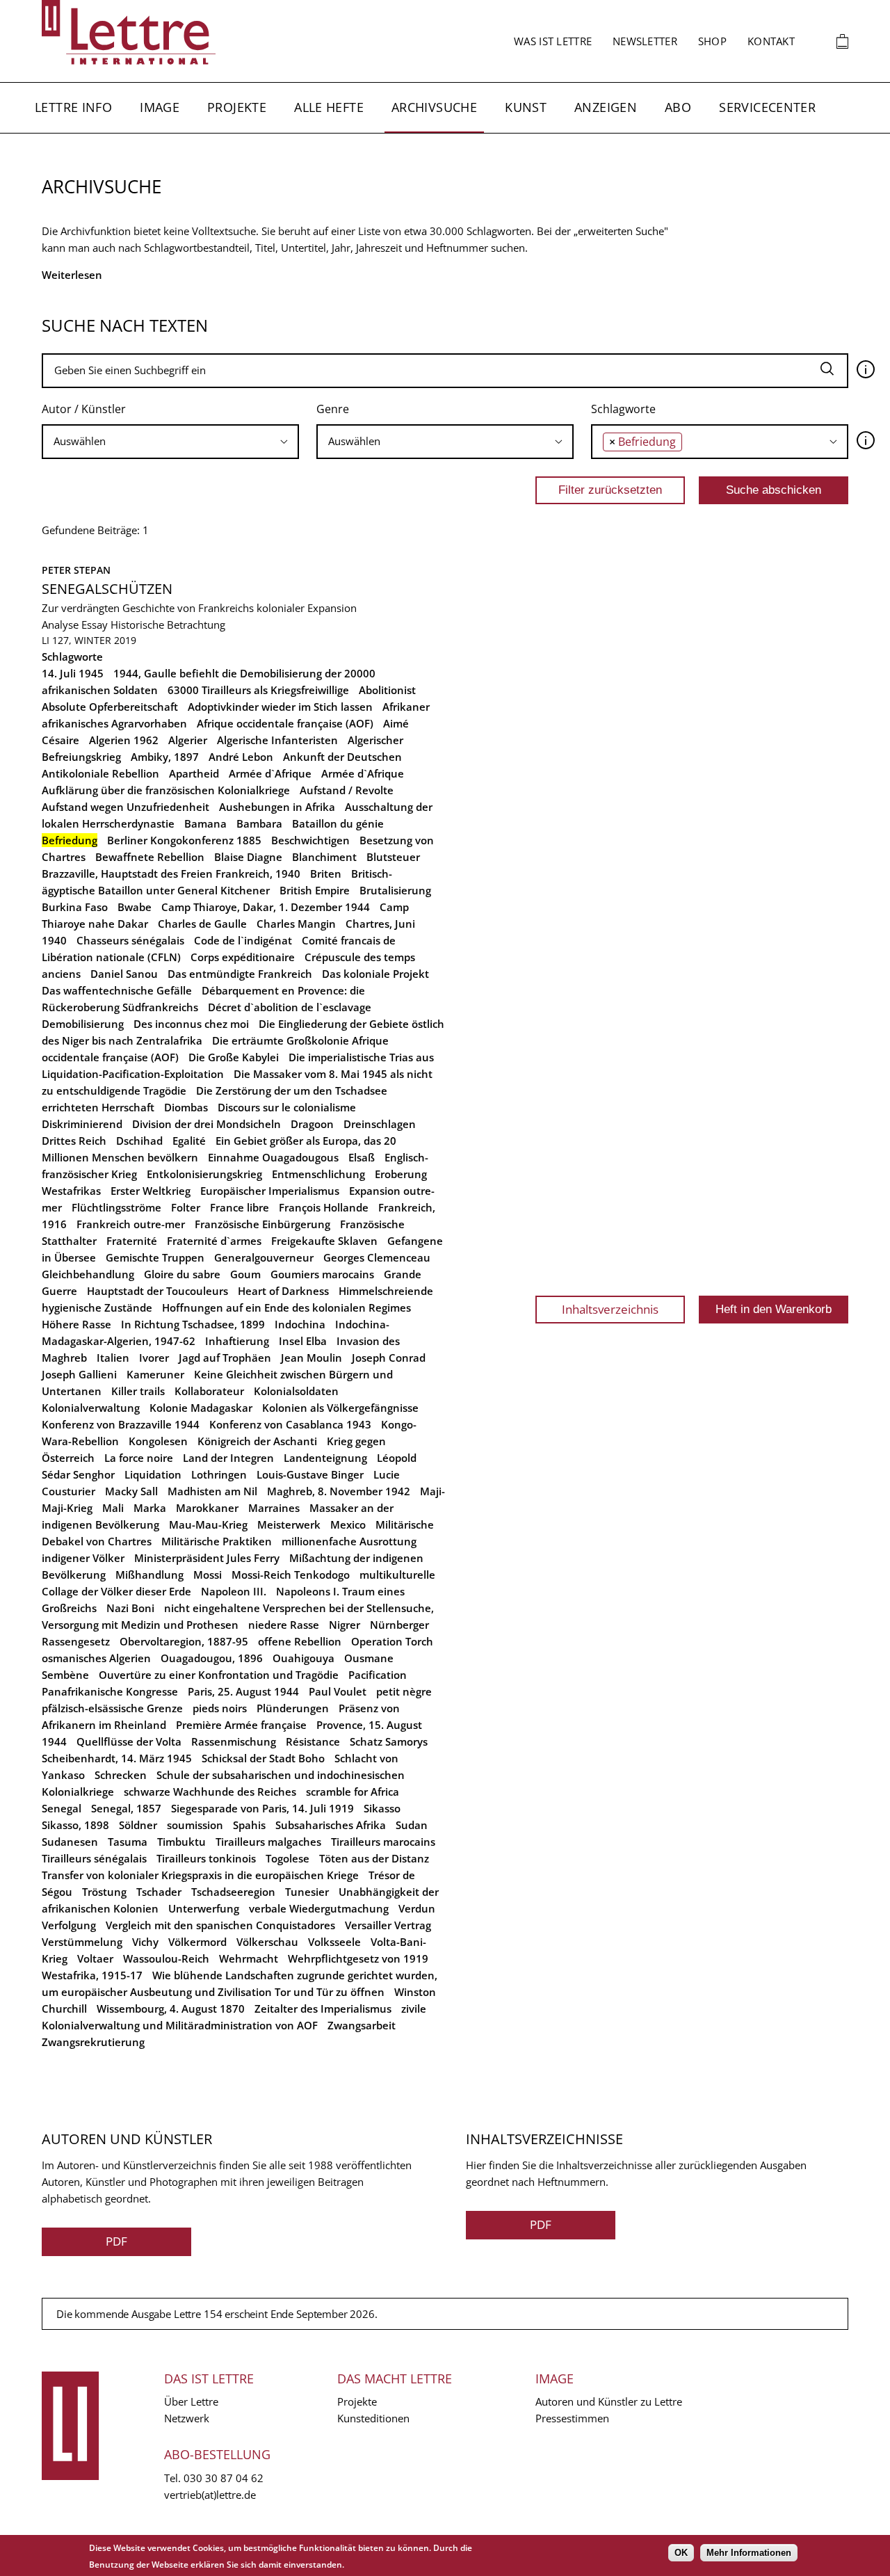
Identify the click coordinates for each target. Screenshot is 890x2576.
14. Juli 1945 (73, 673)
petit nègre (404, 1691)
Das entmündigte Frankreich (240, 974)
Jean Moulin (311, 1358)
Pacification (378, 1675)
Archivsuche (434, 107)
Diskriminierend (82, 1124)
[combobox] (170, 442)
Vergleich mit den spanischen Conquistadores (220, 1925)
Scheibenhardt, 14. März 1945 (117, 1758)
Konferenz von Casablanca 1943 (290, 1424)
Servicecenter (767, 107)
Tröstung (104, 1892)
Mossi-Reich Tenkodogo (291, 1575)
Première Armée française (241, 1725)
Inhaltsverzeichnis (610, 1309)
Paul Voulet (338, 1691)
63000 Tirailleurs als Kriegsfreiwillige (258, 690)
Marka (150, 1508)
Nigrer (345, 1625)
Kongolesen (158, 1441)
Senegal (62, 1808)
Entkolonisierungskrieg (204, 1174)
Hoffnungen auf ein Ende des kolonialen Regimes (286, 1307)
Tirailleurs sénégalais (94, 1858)
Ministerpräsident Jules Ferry (207, 1558)
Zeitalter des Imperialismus (323, 2009)
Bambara (259, 823)
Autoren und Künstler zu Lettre (609, 2401)
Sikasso (382, 1808)
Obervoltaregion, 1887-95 (184, 1641)
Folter (186, 1207)
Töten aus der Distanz (374, 1858)
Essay (95, 625)
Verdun (417, 1908)
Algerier (188, 740)
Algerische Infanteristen (277, 740)
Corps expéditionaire (243, 957)
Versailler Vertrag (388, 1925)
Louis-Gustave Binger (310, 1474)
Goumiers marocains (322, 1274)
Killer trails (138, 1391)
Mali (113, 1508)
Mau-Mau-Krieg (208, 1524)
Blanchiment (324, 857)
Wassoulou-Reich (166, 1958)
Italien (113, 1358)
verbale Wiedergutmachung (319, 1908)
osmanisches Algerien (96, 1658)
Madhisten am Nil (212, 1491)
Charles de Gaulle (202, 924)
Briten (326, 874)
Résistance (313, 1741)
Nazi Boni (130, 1608)
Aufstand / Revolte (347, 790)
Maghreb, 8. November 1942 (339, 1491)
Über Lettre (191, 2401)
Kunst (526, 107)
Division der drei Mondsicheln (207, 1124)
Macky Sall (131, 1491)
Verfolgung (69, 1925)
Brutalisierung (395, 890)
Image (160, 107)
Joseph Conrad (389, 1358)
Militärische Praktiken (217, 1541)
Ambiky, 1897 (165, 757)
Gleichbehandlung (88, 1274)
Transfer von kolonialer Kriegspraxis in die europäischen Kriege (200, 1875)
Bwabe (135, 907)
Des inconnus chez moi (191, 1024)
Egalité (189, 1141)
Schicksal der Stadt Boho (263, 1758)
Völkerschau (267, 1942)
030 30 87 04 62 (224, 2478)
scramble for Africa (353, 1792)
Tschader (159, 1892)
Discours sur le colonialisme (287, 1107)
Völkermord (197, 1942)
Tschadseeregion (233, 1892)
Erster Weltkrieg (151, 1191)
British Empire (315, 890)
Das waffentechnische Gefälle (117, 990)
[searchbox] (170, 441)
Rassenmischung (234, 1741)
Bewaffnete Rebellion (150, 857)
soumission (195, 1825)
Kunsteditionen (373, 2418)
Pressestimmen (572, 2418)
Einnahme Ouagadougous (273, 1157)
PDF (116, 2241)
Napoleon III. (234, 1591)
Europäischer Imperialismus (270, 1191)
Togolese (288, 1858)
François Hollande (324, 1207)
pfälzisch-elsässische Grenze (112, 1708)
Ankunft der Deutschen (342, 757)
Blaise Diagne (248, 857)
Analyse (60, 625)
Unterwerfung (204, 1908)
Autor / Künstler (84, 409)
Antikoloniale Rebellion (100, 773)
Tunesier (307, 1892)
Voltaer (95, 1958)
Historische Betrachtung (168, 625)
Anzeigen (606, 107)
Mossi (208, 1575)
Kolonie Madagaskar (201, 1408)
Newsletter (645, 41)
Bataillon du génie (338, 823)
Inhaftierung (237, 1341)
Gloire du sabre (182, 1274)
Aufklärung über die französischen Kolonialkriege (166, 790)
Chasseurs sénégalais (130, 940)
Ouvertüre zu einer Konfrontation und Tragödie (219, 1675)
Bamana (205, 823)
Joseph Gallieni (79, 1374)
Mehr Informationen (749, 2553)
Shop (712, 41)
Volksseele (334, 1942)
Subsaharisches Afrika (331, 1825)
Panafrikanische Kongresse (110, 1691)
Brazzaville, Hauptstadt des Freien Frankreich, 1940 (171, 874)
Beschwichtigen (310, 840)
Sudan (412, 1825)
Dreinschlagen (380, 1124)
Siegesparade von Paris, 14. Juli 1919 (262, 1808)
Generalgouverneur (264, 1257)
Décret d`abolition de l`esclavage (290, 1007)
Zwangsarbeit (362, 2025)
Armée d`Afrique (270, 773)
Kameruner (155, 1374)
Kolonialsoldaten (296, 1391)
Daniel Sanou (124, 974)
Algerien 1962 (124, 740)
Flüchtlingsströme (116, 1207)
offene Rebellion (300, 1641)
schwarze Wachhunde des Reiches (210, 1792)
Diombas (186, 1107)
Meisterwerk (289, 1524)
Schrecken (121, 1775)
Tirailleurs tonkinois (206, 1858)
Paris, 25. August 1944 (243, 1691)
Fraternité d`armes (214, 1241)
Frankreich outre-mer (131, 1224)
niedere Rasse (284, 1625)
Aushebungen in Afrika (277, 807)
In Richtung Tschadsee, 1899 (193, 1324)
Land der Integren (228, 1458)
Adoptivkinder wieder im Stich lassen (280, 707)
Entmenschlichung (318, 1174)
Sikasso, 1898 (75, 1825)
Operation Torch (392, 1641)
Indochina (300, 1324)
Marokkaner (207, 1508)
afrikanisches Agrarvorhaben (114, 723)
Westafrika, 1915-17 (92, 1975)
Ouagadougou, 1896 (212, 1658)
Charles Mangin (296, 924)
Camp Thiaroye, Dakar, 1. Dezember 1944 (266, 907)
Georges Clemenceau (377, 1257)
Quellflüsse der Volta (129, 1741)
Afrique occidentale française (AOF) (285, 723)
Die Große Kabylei (234, 1057)
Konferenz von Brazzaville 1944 (121, 1424)
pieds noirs (220, 1708)
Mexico (348, 1524)
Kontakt (771, 41)
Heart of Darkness (283, 1291)
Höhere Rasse (76, 1324)
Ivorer (154, 1358)
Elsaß (362, 1157)
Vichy (145, 1942)
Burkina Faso (75, 907)
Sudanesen (70, 1842)
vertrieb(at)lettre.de (210, 2495)
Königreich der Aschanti (257, 1441)
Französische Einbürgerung (262, 1224)
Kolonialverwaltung (91, 1408)
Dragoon (312, 1124)
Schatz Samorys (389, 1741)
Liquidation (153, 1474)
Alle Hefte (329, 107)
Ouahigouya (304, 1658)
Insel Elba (303, 1341)
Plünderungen (293, 1708)
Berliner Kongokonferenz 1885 (184, 840)
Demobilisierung (83, 1024)
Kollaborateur (209, 1391)
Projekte (237, 107)
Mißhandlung (149, 1575)
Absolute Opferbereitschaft (110, 707)
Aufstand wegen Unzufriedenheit (126, 807)
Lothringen (219, 1474)
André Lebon (241, 757)
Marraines (274, 1508)
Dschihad (139, 1141)
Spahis (249, 1825)
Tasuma (128, 1842)
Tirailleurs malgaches (268, 1842)
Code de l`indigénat (243, 940)
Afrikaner (406, 707)
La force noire (139, 1458)
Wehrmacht (249, 1958)
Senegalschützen (107, 589)
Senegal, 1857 (126, 1808)
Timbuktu (181, 1842)
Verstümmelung (82, 1942)
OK (681, 2553)
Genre (333, 409)
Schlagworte (623, 409)
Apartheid (194, 773)
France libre (240, 1207)
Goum (245, 1274)
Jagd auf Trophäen (225, 1358)
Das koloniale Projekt (375, 974)
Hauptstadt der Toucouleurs (157, 1291)
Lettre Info (73, 107)
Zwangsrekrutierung (93, 2042)
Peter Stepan (76, 570)
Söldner (138, 1825)
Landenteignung (325, 1458)
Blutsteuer (393, 857)
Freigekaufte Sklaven (324, 1241)
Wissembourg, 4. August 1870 (171, 2009)
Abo (678, 107)
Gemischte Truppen (155, 1257)
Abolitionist (387, 690)
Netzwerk (187, 2418)
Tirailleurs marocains (383, 1842)
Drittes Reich (74, 1141)
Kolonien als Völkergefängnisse (340, 1408)
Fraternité (132, 1241)
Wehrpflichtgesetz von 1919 (358, 1958)
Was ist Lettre (553, 41)
